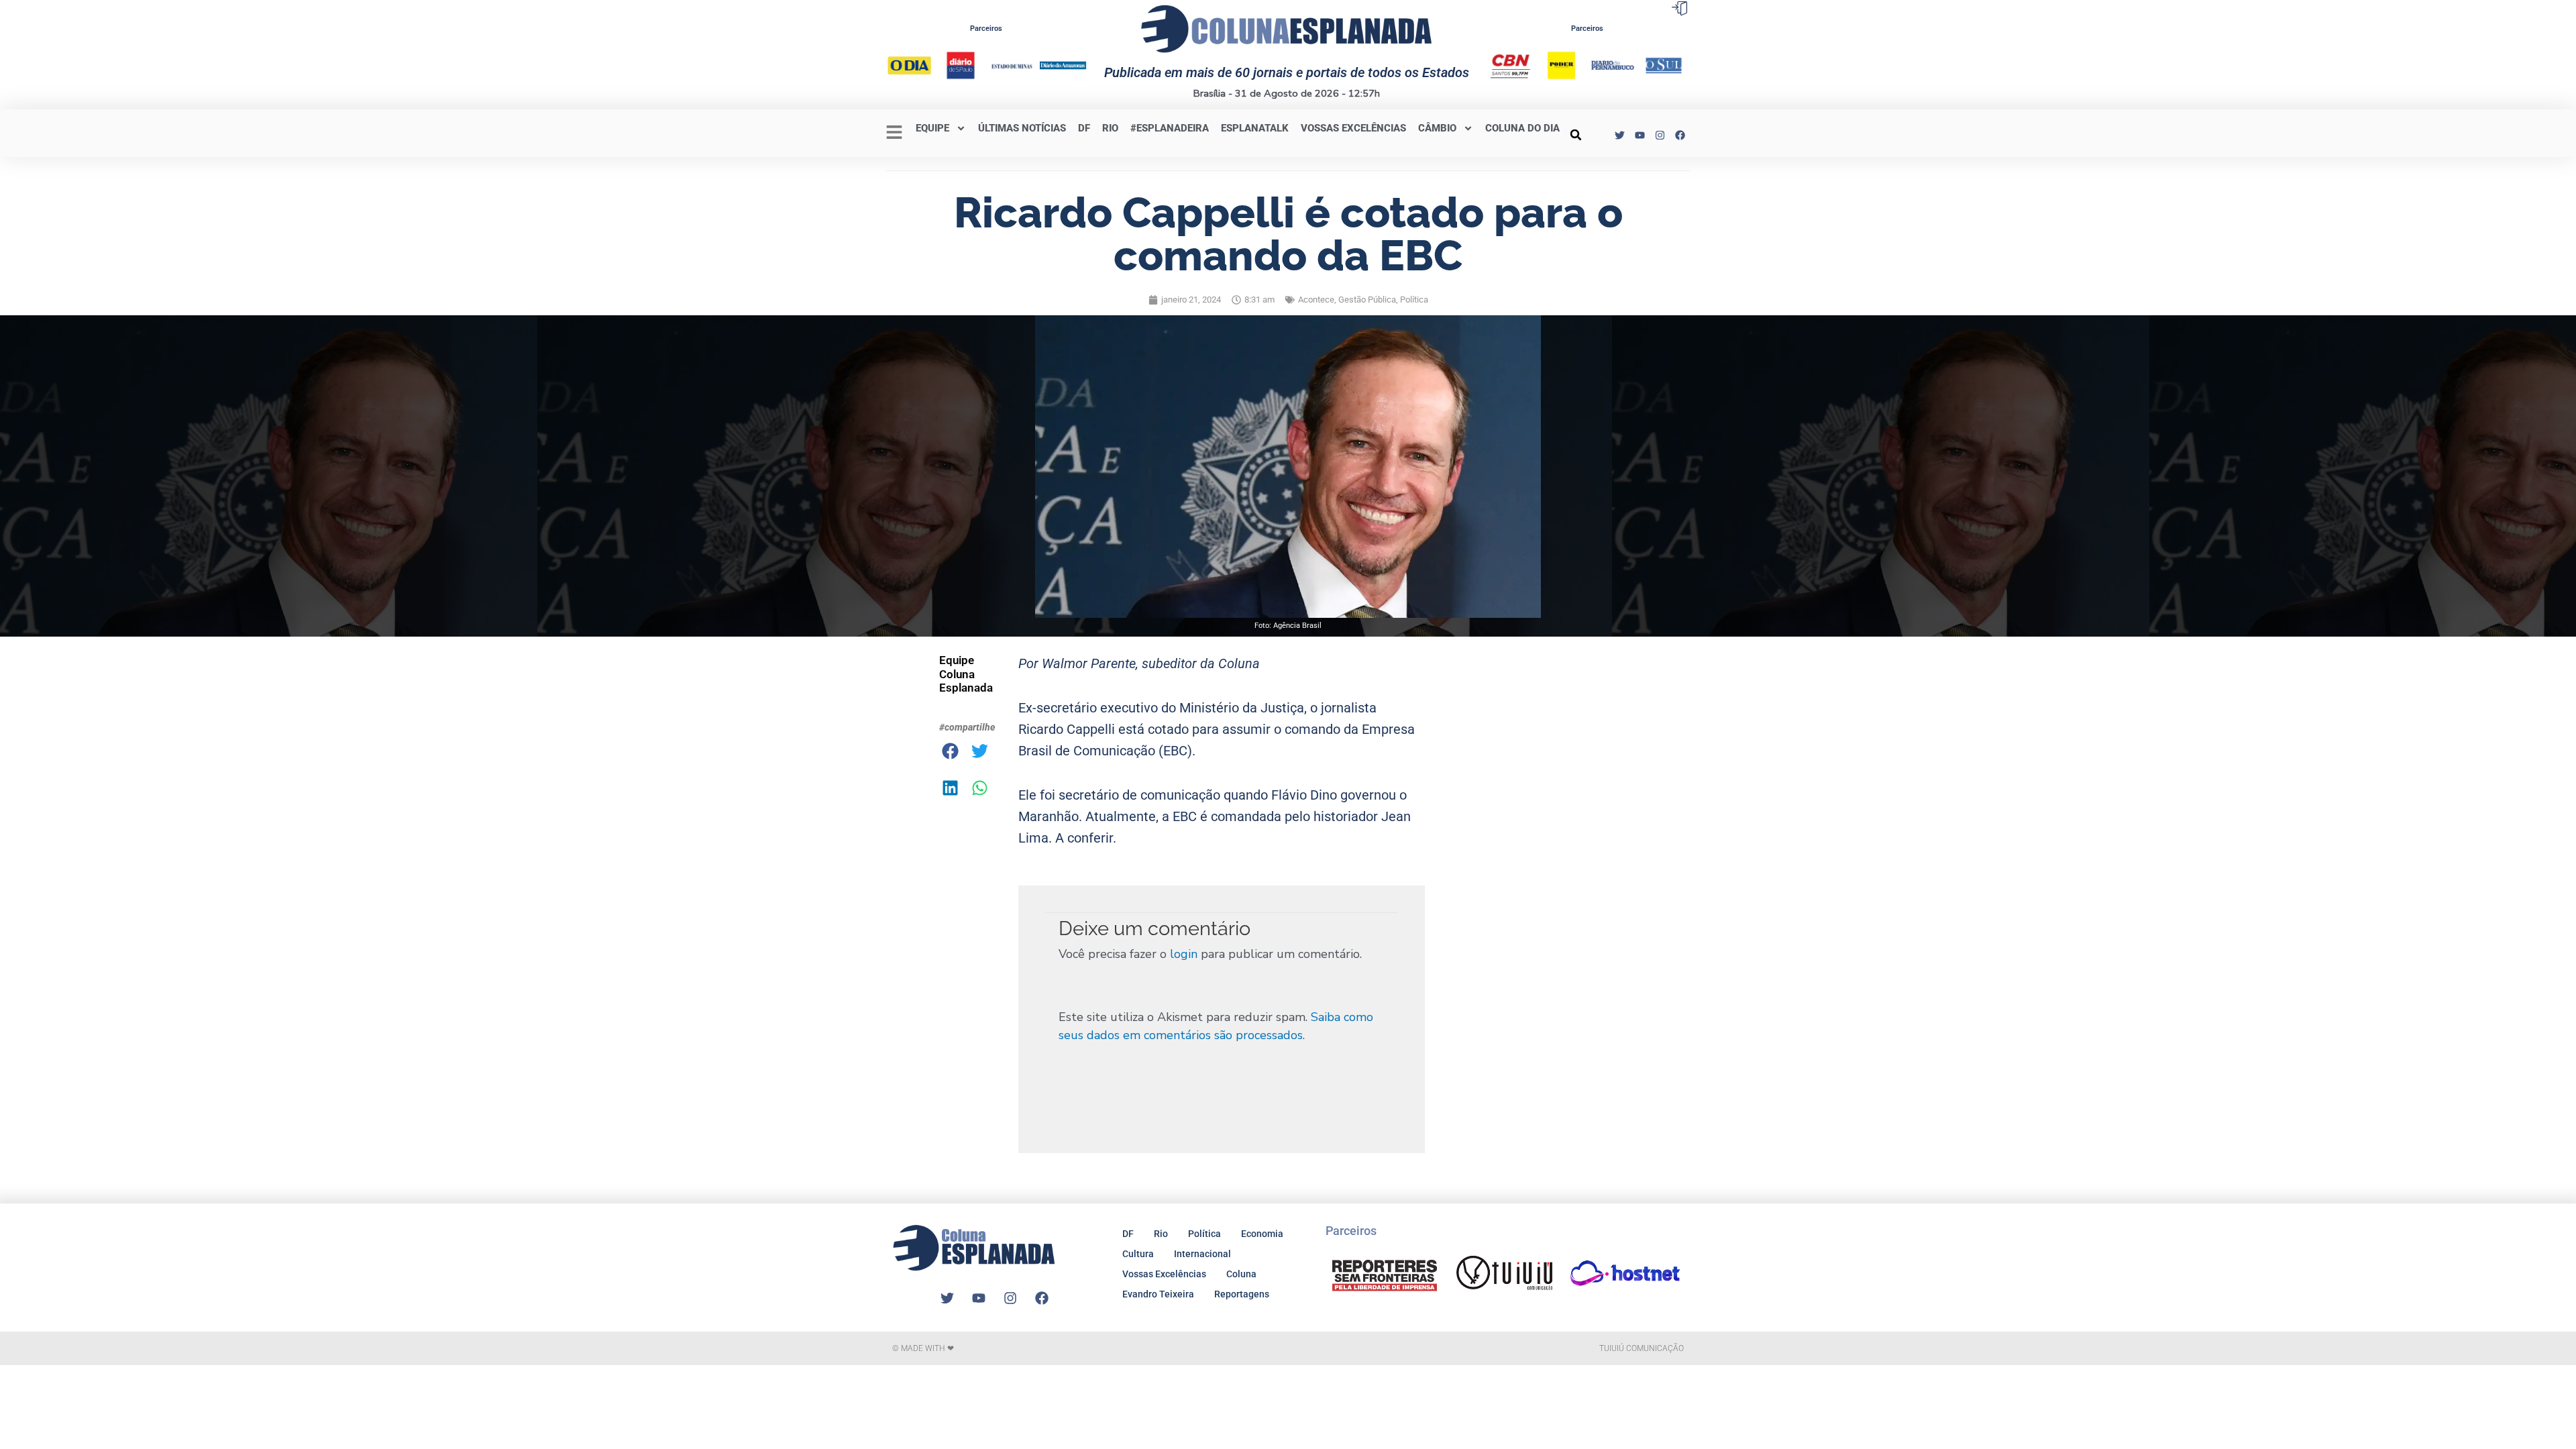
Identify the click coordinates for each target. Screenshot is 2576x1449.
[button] (1576, 135)
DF (1084, 128)
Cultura (1138, 1254)
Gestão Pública (1367, 300)
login (1184, 954)
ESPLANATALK (1255, 128)
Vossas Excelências (1353, 128)
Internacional (1202, 1254)
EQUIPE (932, 128)
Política (1414, 300)
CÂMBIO (1437, 128)
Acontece (1316, 300)
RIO (1110, 128)
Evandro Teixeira (1158, 1294)
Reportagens (1242, 1294)
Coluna (1241, 1274)
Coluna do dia (1522, 128)
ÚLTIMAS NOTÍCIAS (1022, 128)
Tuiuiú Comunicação (1642, 1348)
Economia (1262, 1234)
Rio (1161, 1234)
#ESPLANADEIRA (1170, 128)
